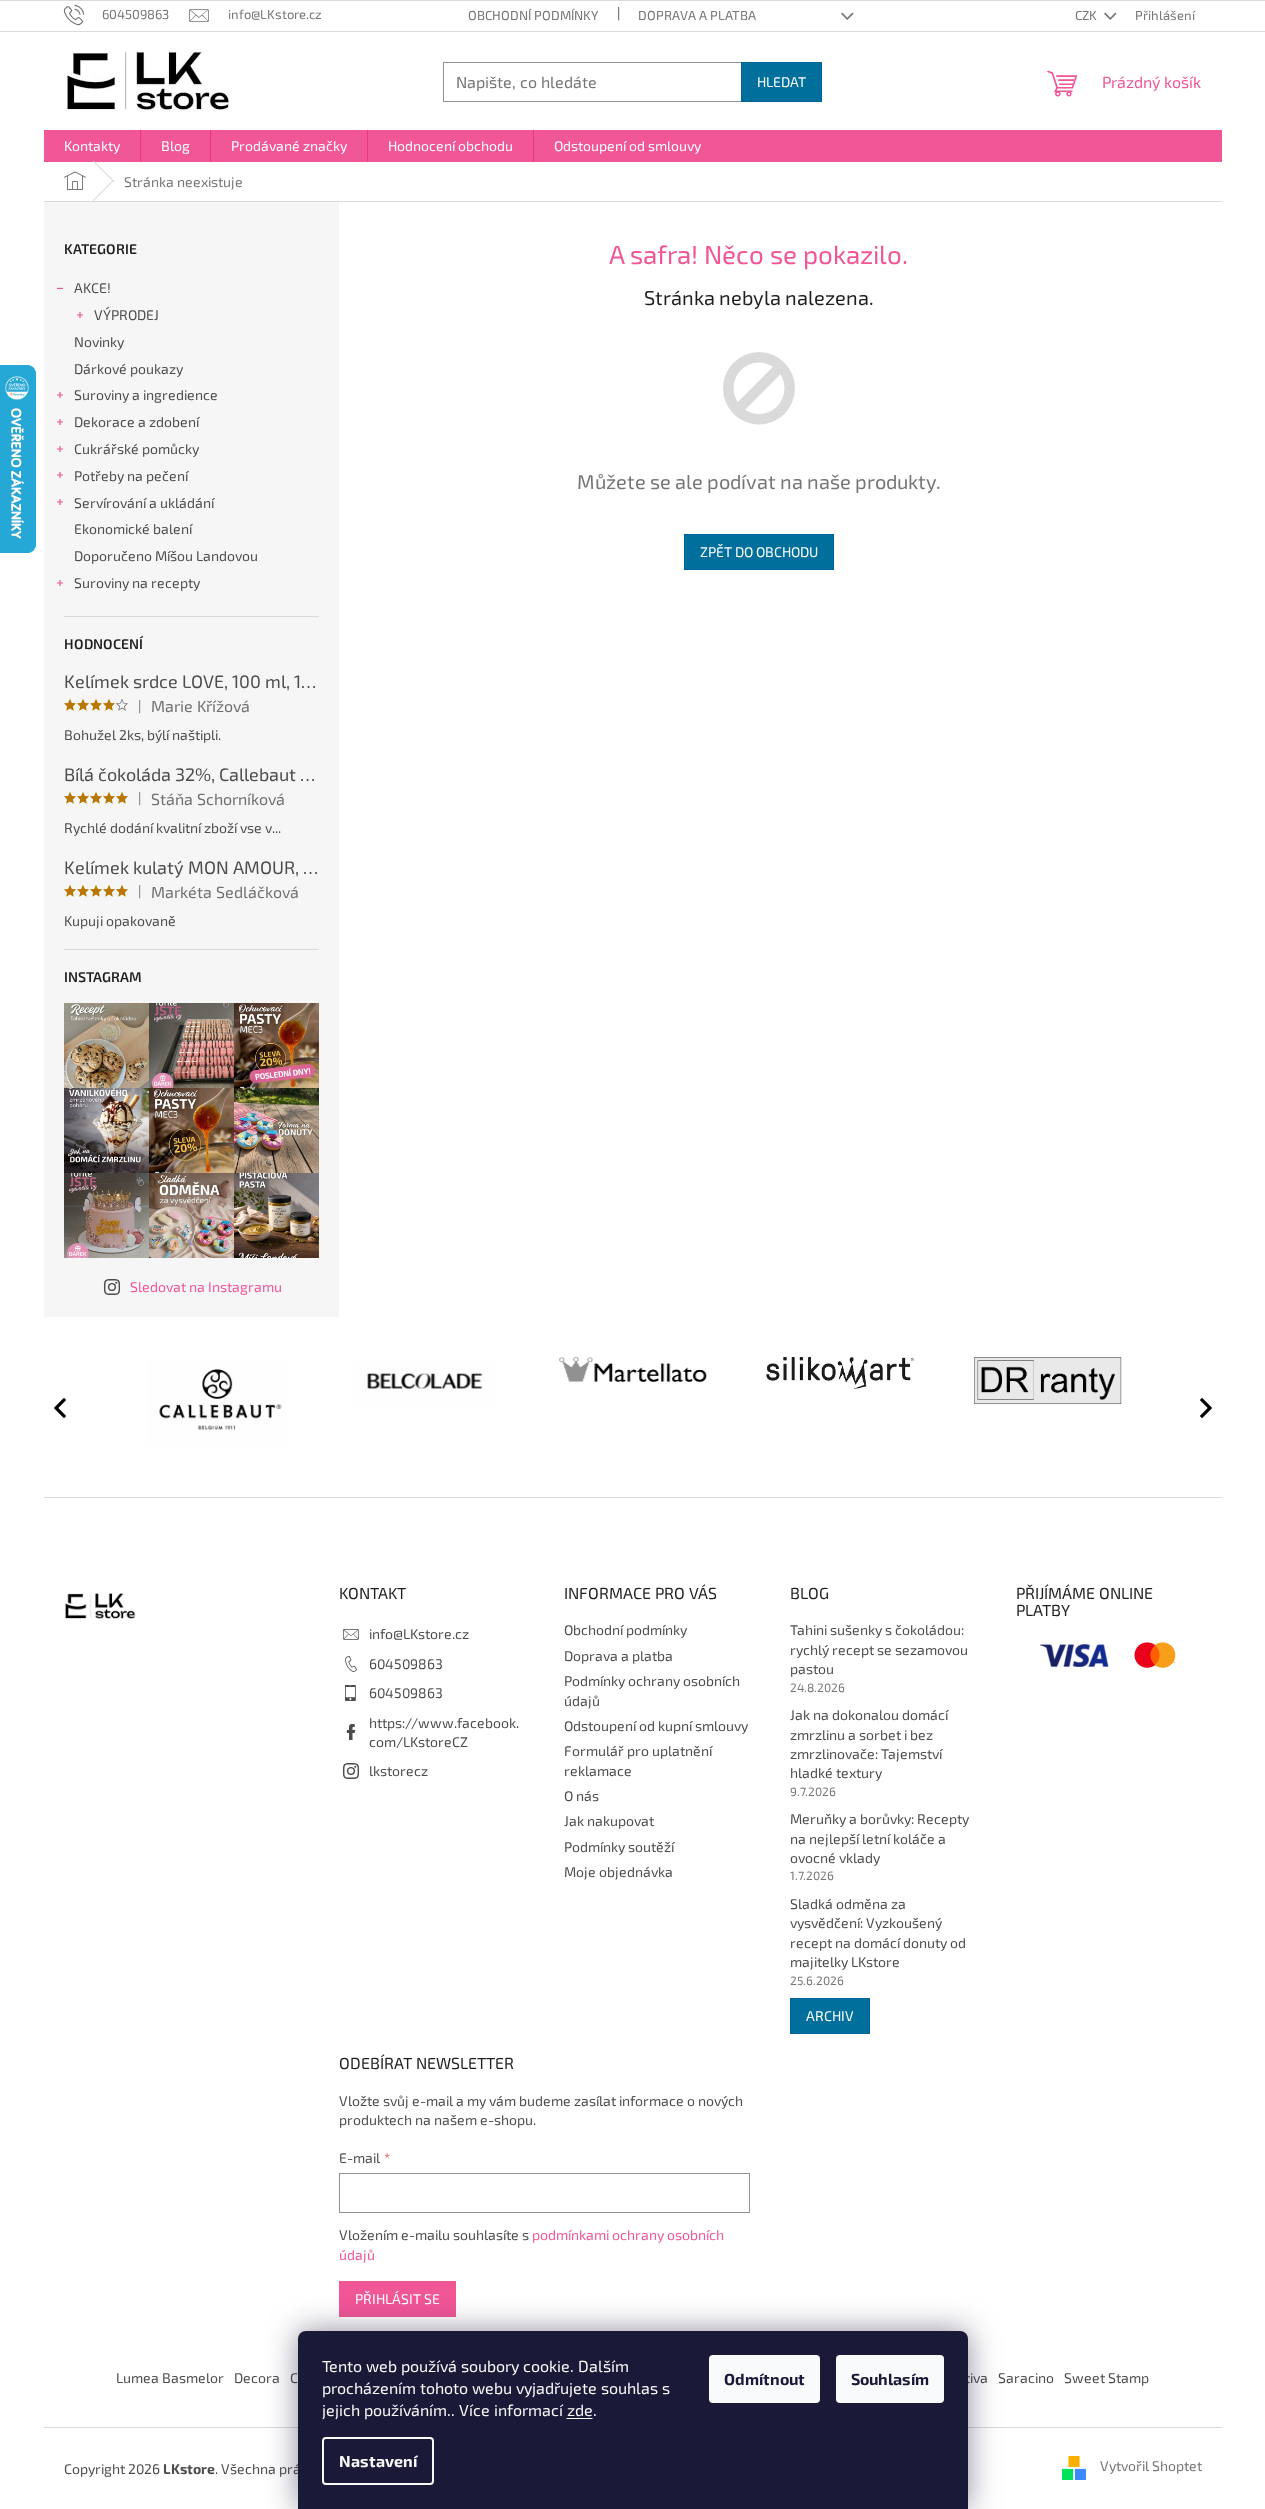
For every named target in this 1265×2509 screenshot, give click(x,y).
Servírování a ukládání (144, 502)
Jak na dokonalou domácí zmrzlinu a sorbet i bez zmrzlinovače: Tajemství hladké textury (869, 1743)
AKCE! (92, 287)
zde (580, 2409)
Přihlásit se (397, 2298)
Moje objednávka (618, 1871)
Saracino (1026, 2377)
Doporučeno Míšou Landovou (166, 555)
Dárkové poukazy (128, 368)
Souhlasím (890, 2378)
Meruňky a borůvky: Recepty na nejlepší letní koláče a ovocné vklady (879, 1838)
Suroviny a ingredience (146, 394)
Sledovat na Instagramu (206, 1286)
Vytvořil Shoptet (1151, 2466)
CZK (1087, 15)
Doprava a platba (697, 15)
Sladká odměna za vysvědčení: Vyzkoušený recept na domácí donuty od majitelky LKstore (878, 1932)
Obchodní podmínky (533, 15)
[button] (1197, 1407)
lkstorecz (398, 1770)
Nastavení (378, 2460)
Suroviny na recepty (137, 582)
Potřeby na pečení (131, 475)
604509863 (406, 1663)
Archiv (830, 2015)
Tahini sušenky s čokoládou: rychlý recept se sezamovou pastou (879, 1649)
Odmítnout (764, 2378)
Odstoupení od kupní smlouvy (656, 1725)
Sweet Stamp (1106, 2377)
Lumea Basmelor (170, 2377)
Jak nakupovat (609, 1820)
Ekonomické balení (133, 528)
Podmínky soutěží (619, 1846)
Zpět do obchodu (759, 551)
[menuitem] (92, 146)
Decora (257, 2377)
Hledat (781, 81)
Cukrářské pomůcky (136, 448)
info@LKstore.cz (419, 1633)
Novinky (99, 341)
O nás (581, 1795)
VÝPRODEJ (126, 314)
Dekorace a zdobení (136, 421)
